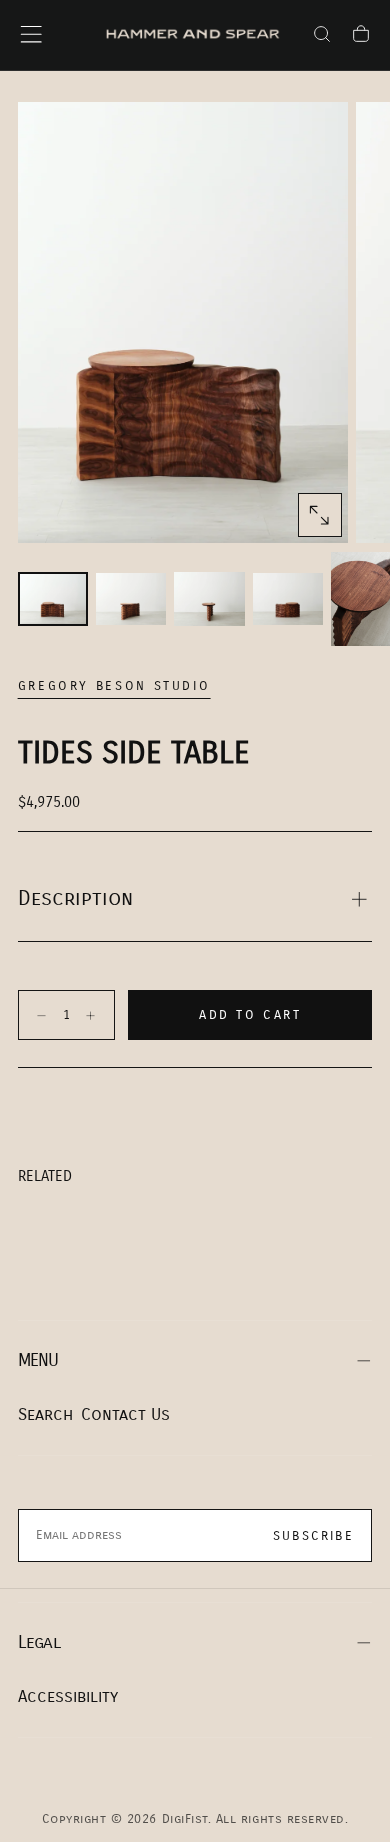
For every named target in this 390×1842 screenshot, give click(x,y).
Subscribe (313, 1536)
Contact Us (125, 1414)
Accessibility (68, 1696)
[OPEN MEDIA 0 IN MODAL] (319, 515)
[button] (31, 34)
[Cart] (361, 37)
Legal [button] (39, 1642)
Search (45, 1414)
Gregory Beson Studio (114, 686)
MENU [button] (38, 1360)
